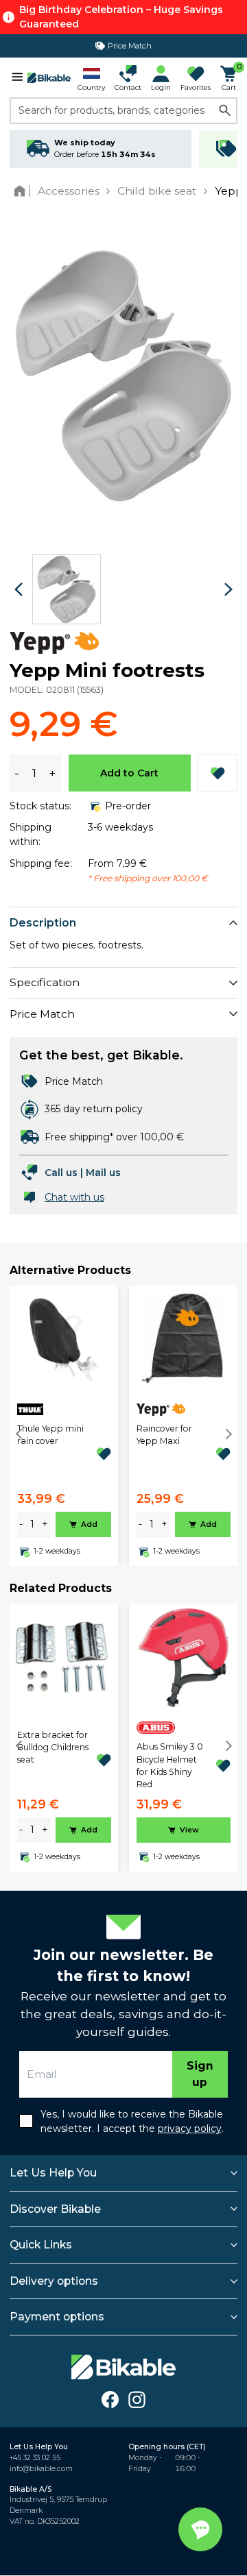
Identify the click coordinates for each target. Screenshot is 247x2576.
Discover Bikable (55, 2209)
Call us (61, 1173)
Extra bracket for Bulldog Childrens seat (53, 1747)
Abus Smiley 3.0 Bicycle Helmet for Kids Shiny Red (170, 1765)
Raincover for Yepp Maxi (164, 1435)
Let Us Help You (53, 2173)
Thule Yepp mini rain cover (50, 1435)
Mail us (103, 1173)
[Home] (22, 191)
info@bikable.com (41, 2469)
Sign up (200, 2074)
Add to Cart (129, 773)
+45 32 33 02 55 (35, 2458)
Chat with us (74, 1197)
